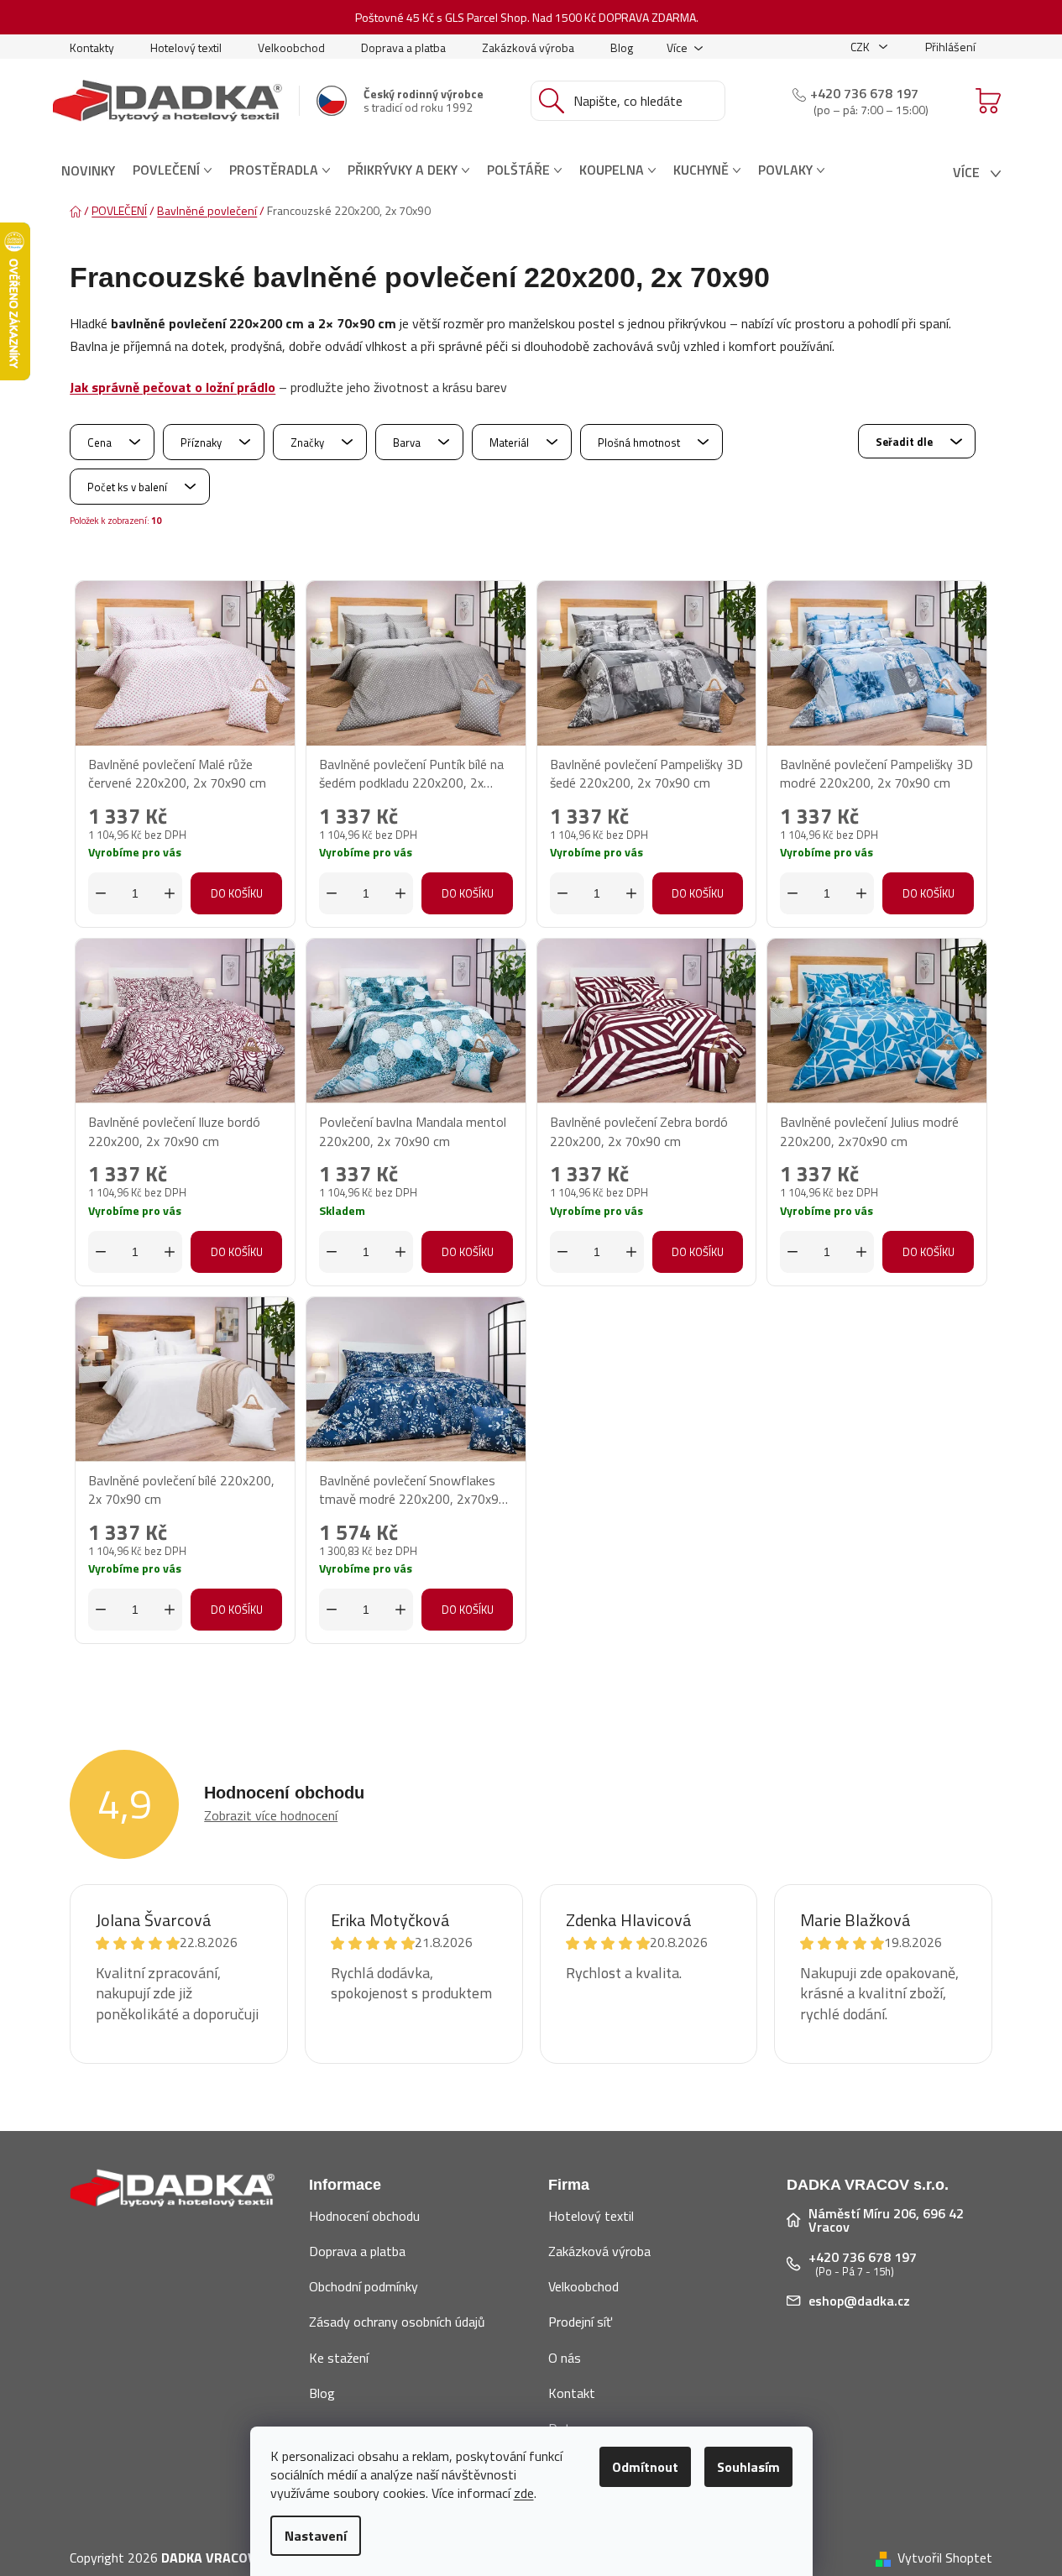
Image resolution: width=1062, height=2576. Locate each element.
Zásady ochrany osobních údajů (397, 2322)
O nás (565, 2358)
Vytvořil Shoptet (945, 2558)
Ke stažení (339, 2358)
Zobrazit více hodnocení (271, 1815)
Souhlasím (748, 2467)
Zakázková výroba (528, 47)
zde (524, 2493)
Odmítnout (645, 2467)
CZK (861, 47)
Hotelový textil (186, 47)
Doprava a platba (403, 47)
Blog (622, 47)
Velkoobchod (291, 47)
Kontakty (92, 47)
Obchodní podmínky (364, 2286)
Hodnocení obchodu (364, 2216)
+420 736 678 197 (864, 93)
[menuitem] (88, 170)
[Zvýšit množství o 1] (170, 893)
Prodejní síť (580, 2322)
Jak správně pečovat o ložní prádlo (173, 387)
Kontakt (572, 2393)
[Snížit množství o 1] (101, 893)
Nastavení (316, 2536)
